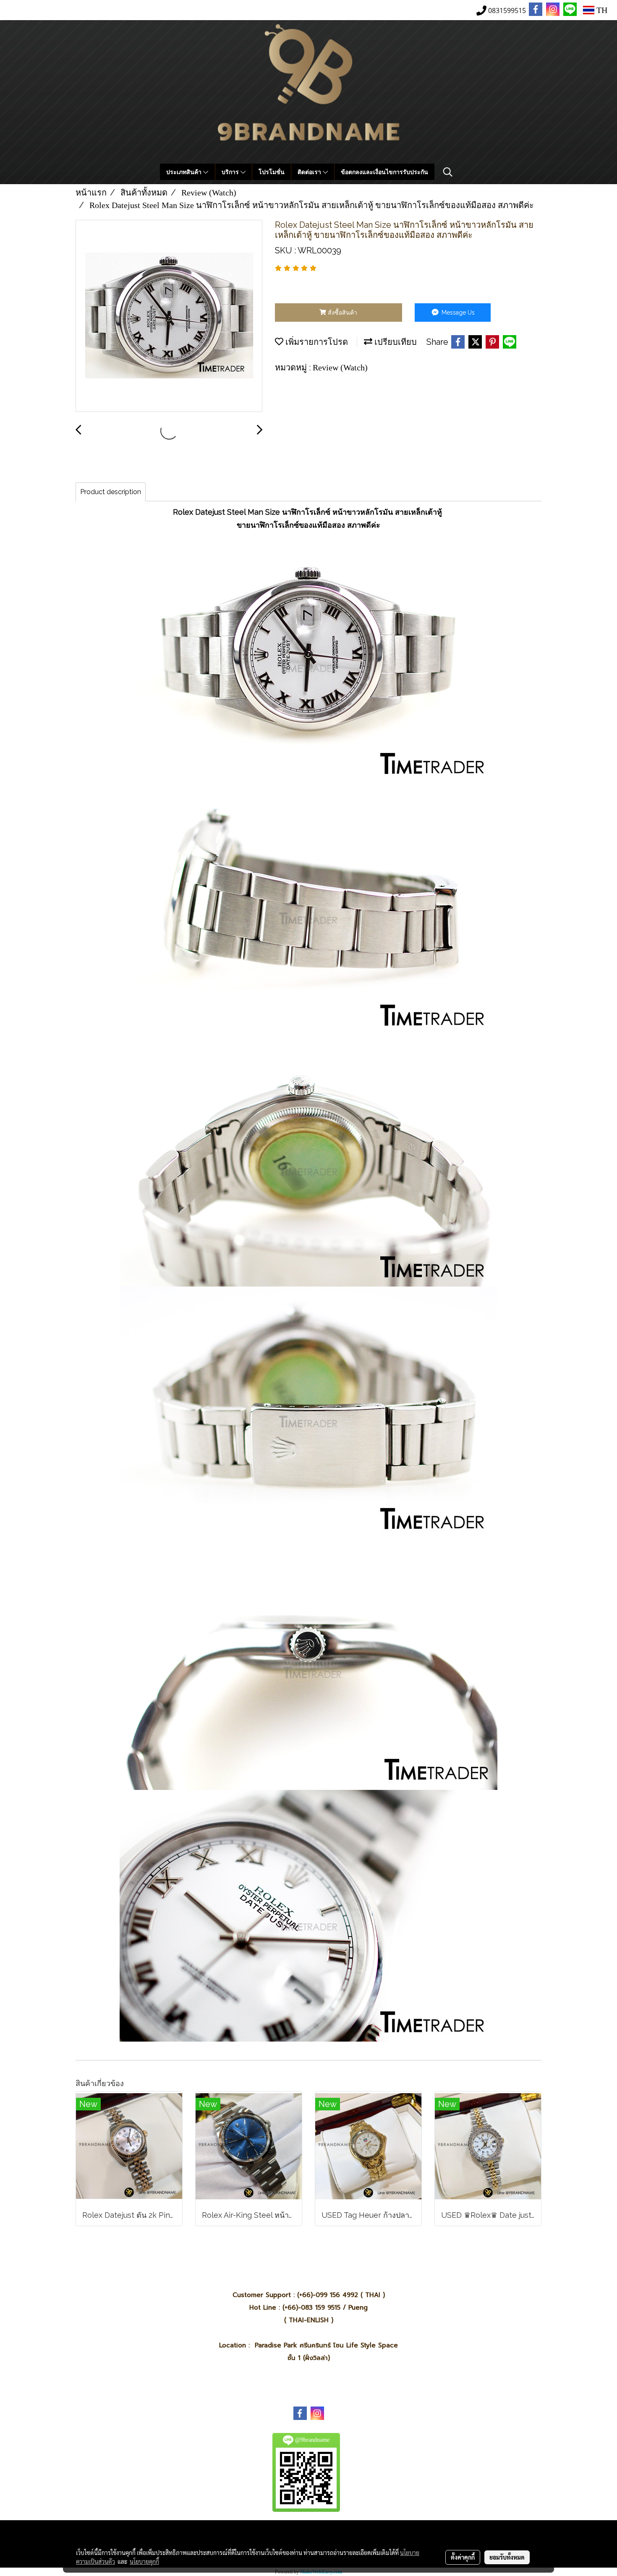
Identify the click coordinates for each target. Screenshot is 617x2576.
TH (601, 10)
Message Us (457, 313)
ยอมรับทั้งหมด (507, 2557)
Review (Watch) (340, 367)
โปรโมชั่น (272, 172)
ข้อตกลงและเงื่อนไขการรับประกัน (384, 172)
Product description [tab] (111, 492)
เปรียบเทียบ (395, 342)
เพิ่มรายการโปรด (316, 342)
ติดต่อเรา (310, 172)
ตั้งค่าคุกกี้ (463, 2557)
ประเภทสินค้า (185, 172)
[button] (448, 172)
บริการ (231, 172)
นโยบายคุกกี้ (144, 2561)
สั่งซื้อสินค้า (342, 313)
